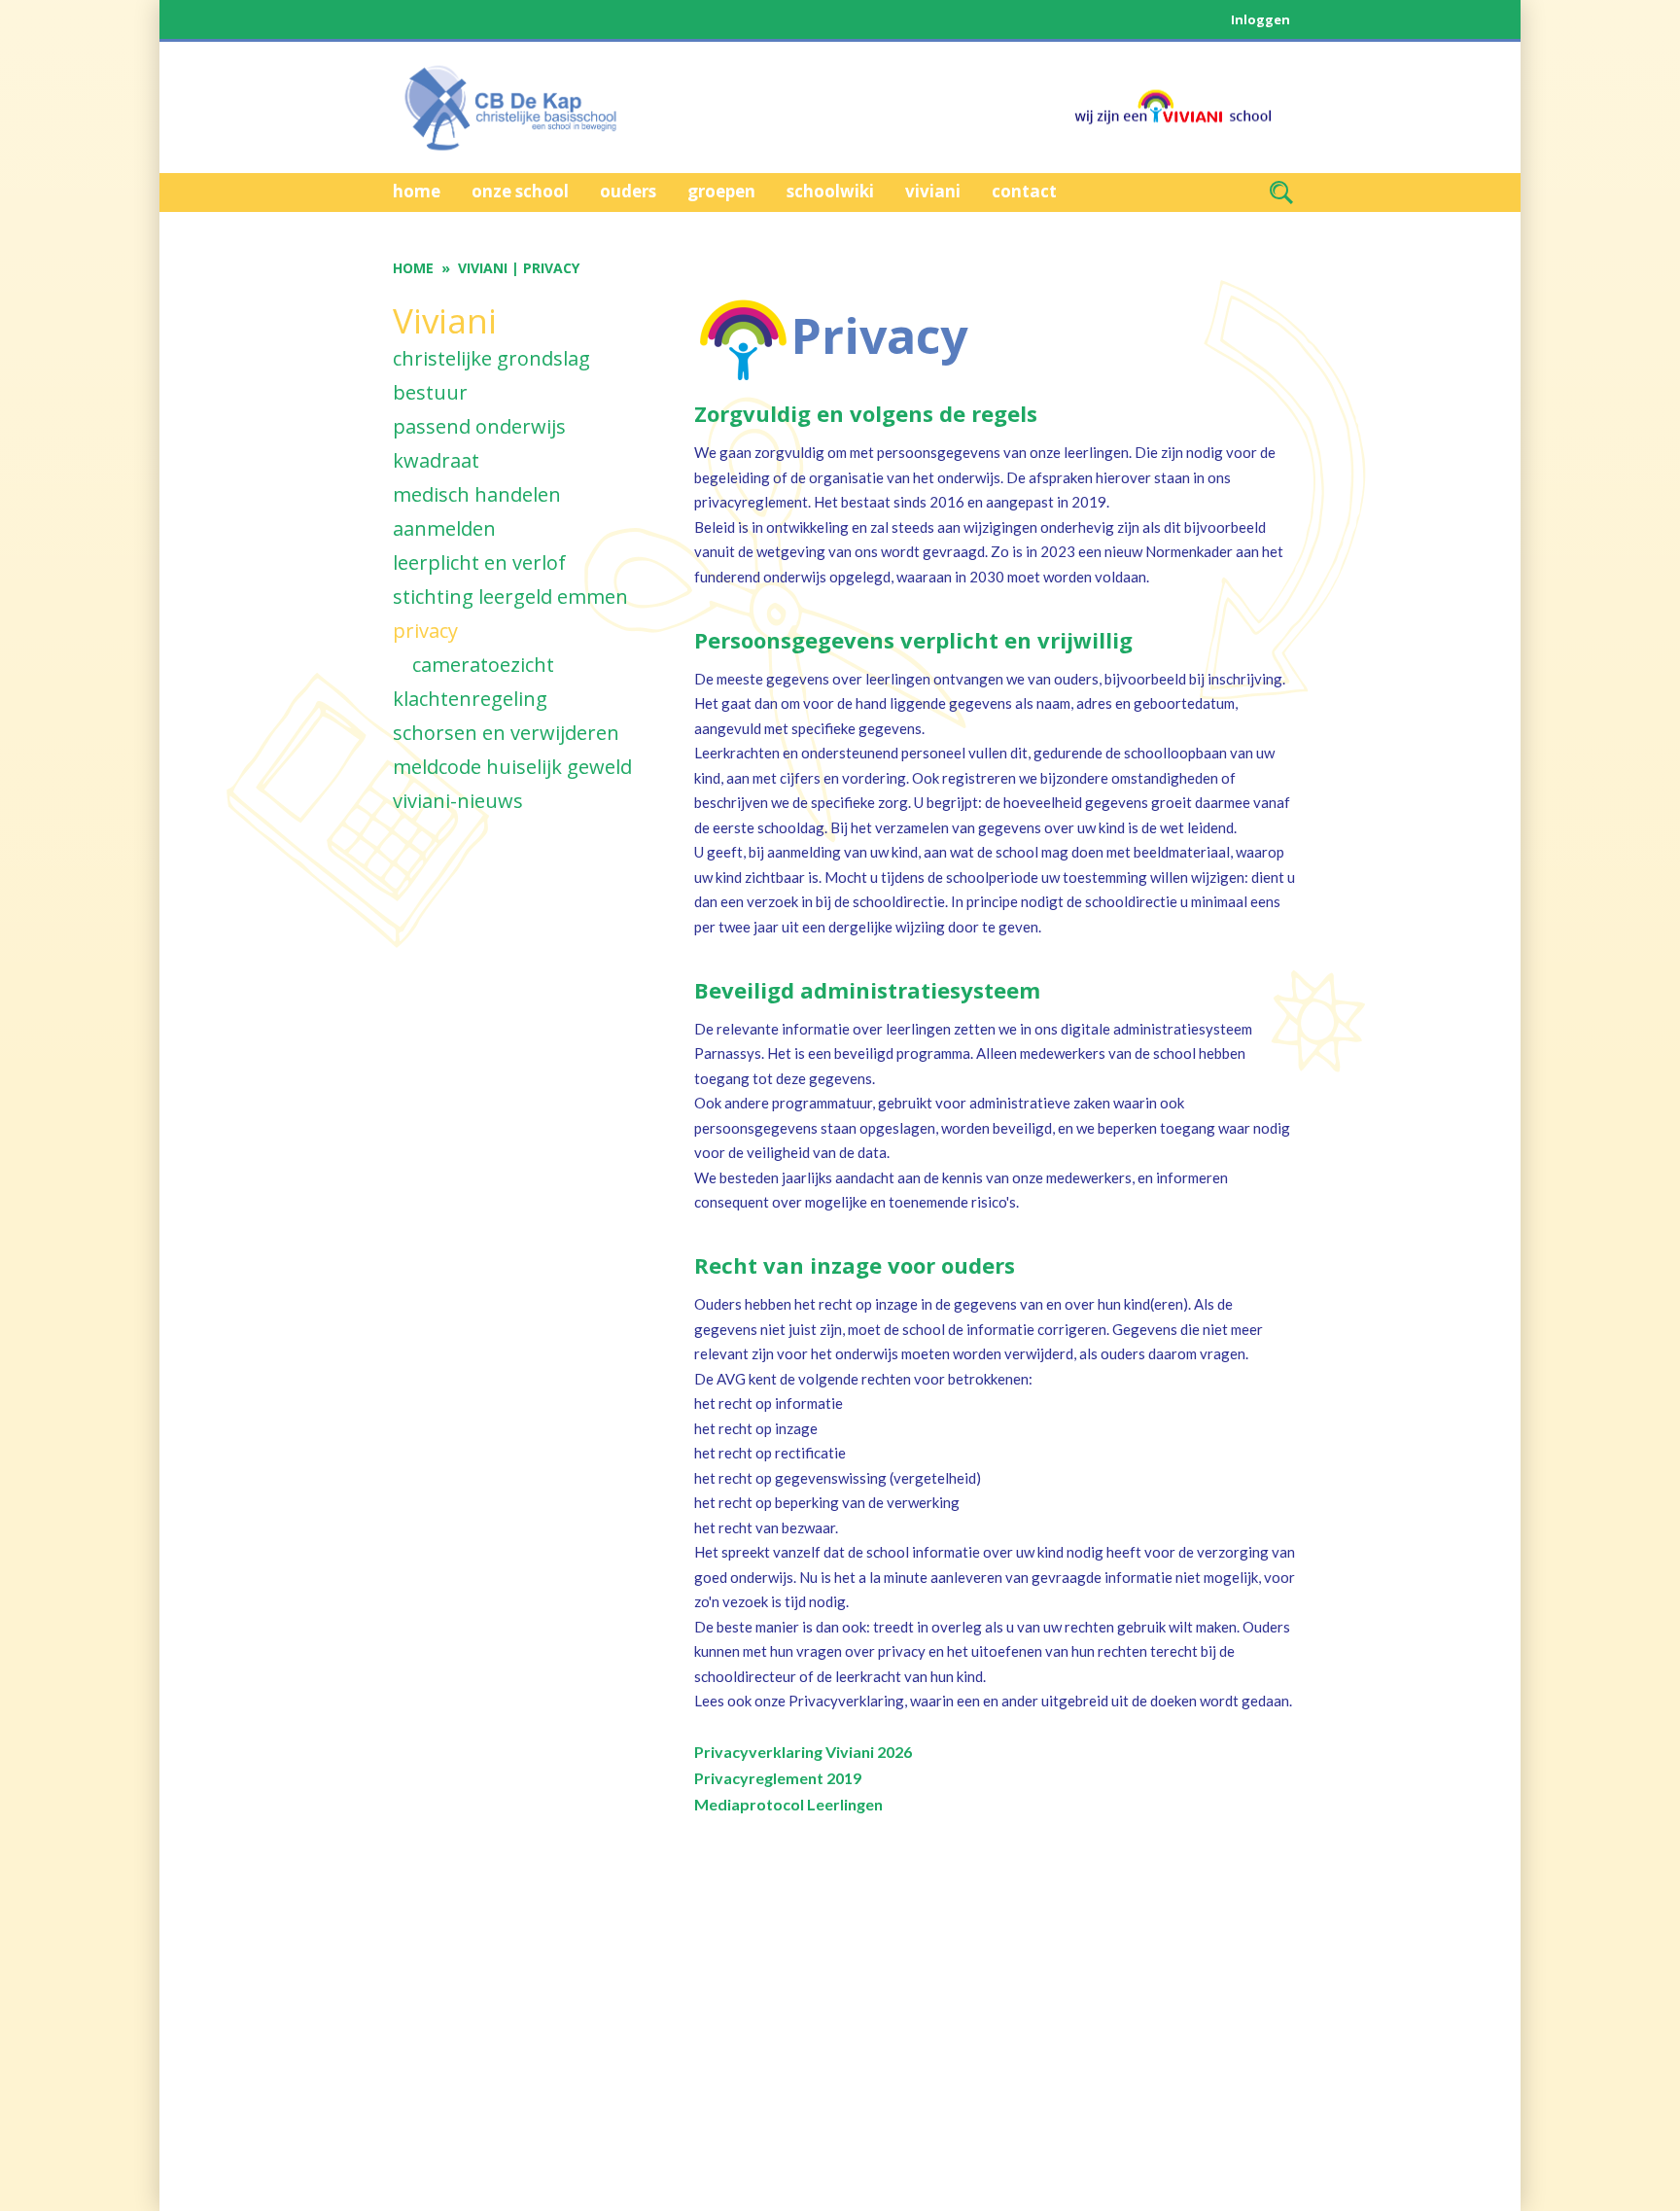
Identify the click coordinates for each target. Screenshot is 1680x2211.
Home (413, 268)
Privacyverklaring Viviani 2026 (803, 1752)
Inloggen (1260, 19)
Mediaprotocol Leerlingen (788, 1804)
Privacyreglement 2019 (778, 1778)
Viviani (483, 268)
